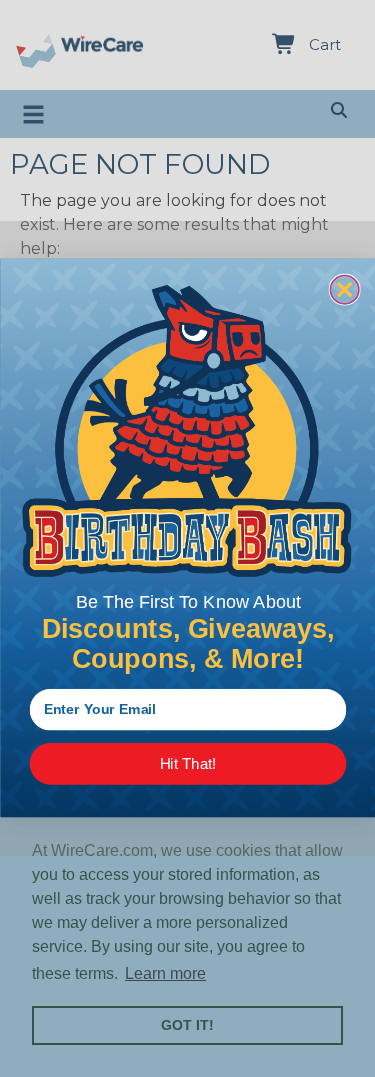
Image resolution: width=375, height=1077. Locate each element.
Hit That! (187, 764)
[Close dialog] (344, 290)
